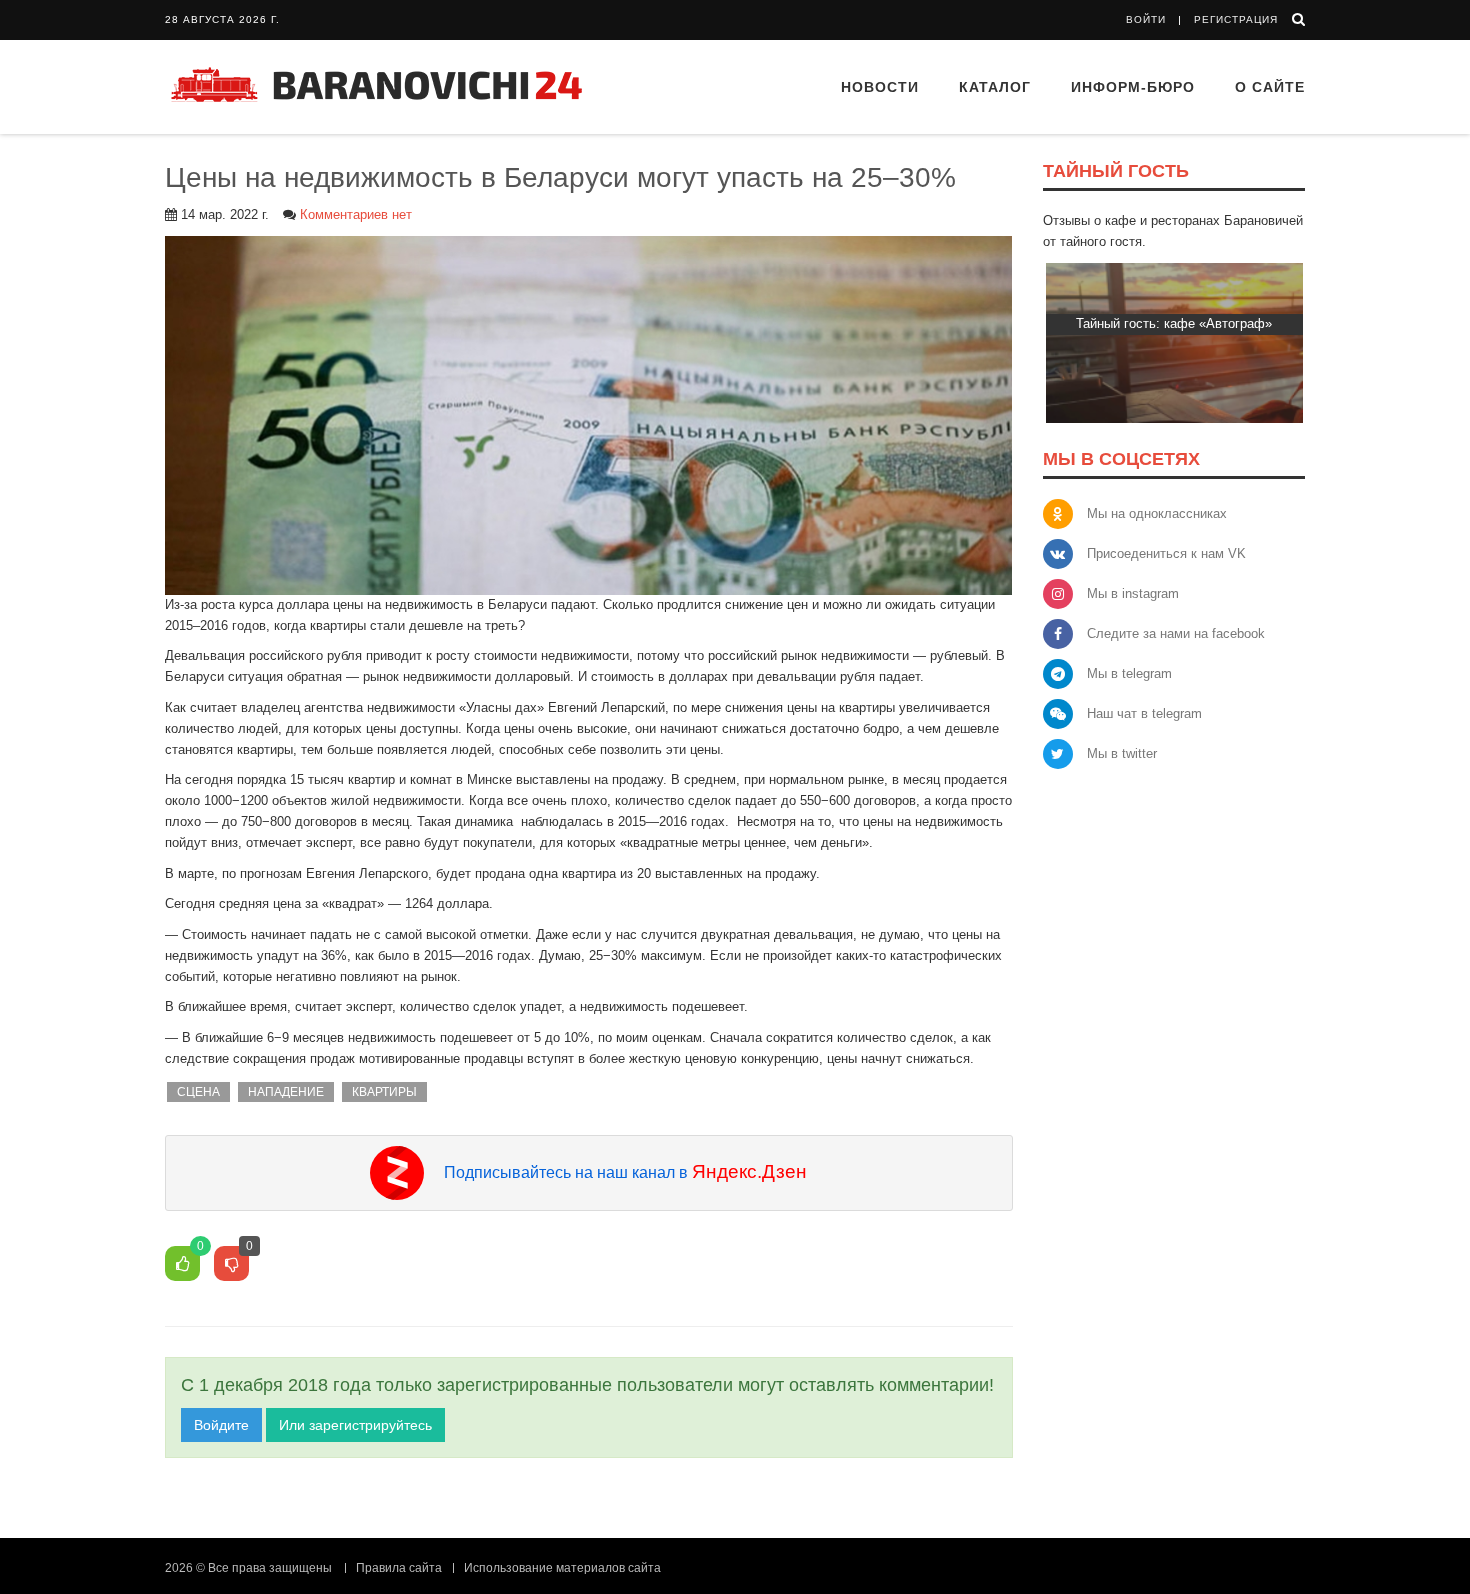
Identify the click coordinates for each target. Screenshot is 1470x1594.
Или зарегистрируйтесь (355, 1425)
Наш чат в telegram (1144, 713)
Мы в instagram (1133, 593)
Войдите (221, 1425)
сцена (198, 1092)
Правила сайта (399, 1568)
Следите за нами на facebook (1176, 633)
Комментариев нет (356, 214)
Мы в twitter (1122, 753)
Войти (1146, 19)
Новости (880, 87)
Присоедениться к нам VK (1166, 553)
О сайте (1270, 87)
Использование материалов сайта (562, 1568)
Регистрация (1236, 19)
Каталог (995, 87)
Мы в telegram (1129, 673)
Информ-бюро (1133, 87)
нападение (286, 1092)
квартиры (384, 1092)
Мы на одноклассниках (1157, 513)
